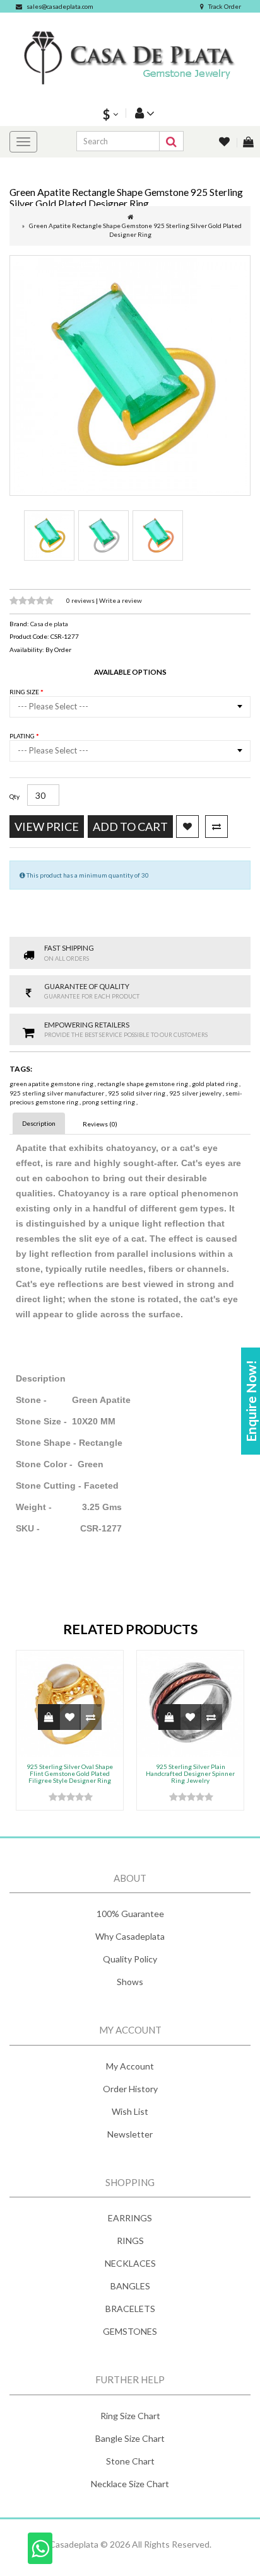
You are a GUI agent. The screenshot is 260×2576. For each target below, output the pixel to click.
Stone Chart (130, 2461)
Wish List (130, 2111)
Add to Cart (130, 827)
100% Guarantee (130, 1914)
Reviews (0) (100, 1124)
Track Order (225, 6)
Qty (15, 796)
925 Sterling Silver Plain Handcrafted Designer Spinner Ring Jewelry (190, 1773)
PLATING (23, 736)
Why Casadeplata (130, 1936)
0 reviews (81, 600)
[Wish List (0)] (225, 143)
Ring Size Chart (130, 2416)
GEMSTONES (130, 2331)
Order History (130, 2089)
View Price (47, 827)
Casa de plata (49, 624)
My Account (130, 2066)
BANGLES (130, 2286)
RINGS (130, 2241)
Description (39, 1123)
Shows (130, 1982)
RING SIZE (25, 692)
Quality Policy (130, 1959)
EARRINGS (130, 2218)
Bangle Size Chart (130, 2438)
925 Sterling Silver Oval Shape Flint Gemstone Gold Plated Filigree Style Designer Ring (70, 1773)
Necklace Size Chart (130, 2484)
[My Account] (143, 113)
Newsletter (130, 2134)
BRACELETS (130, 2309)
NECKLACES (130, 2263)
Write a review (121, 600)
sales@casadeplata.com (60, 6)
